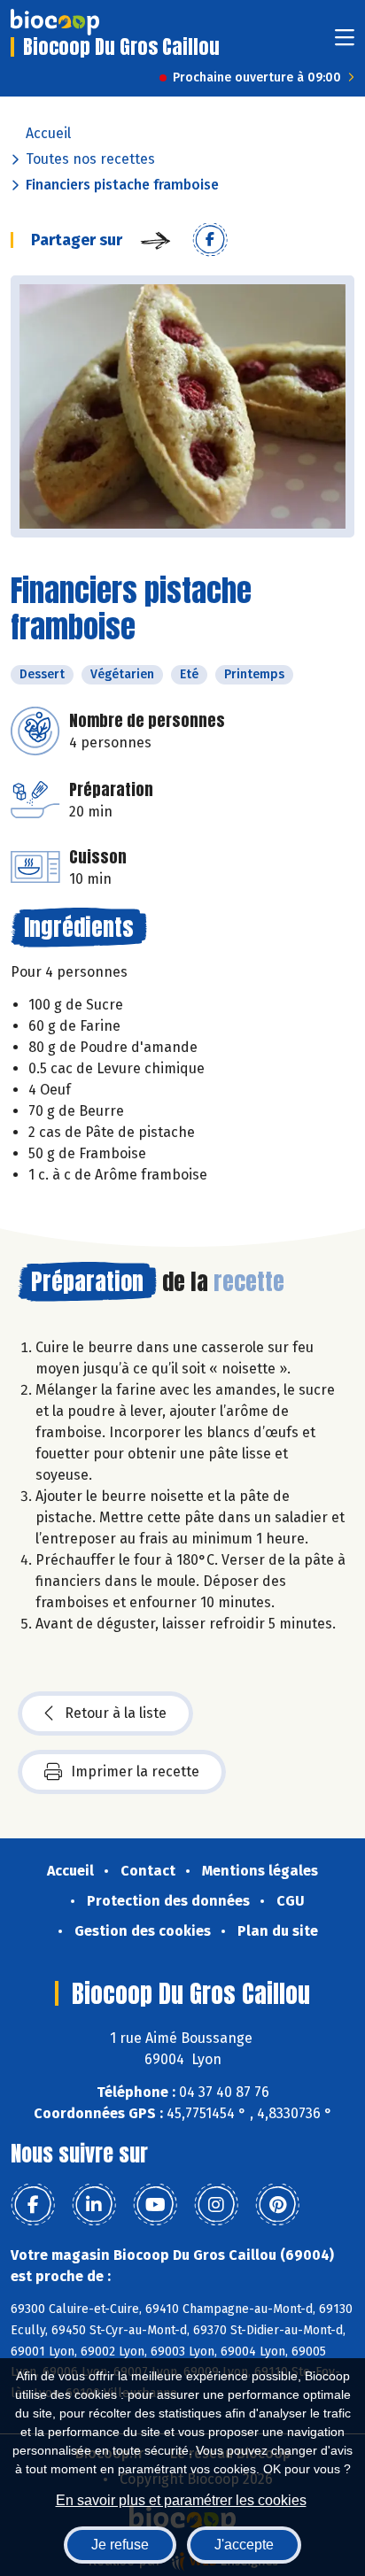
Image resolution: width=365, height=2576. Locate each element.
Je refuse (120, 2545)
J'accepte (244, 2545)
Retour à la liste (116, 1713)
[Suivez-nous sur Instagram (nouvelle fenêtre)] (216, 2205)
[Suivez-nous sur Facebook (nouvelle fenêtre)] (33, 2205)
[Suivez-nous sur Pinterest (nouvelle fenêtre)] (277, 2205)
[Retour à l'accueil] (55, 22)
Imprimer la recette (135, 1771)
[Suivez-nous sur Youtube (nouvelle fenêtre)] (155, 2205)
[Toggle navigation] (345, 43)
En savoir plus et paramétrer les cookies (181, 2500)
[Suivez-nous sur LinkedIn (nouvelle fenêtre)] (94, 2205)
